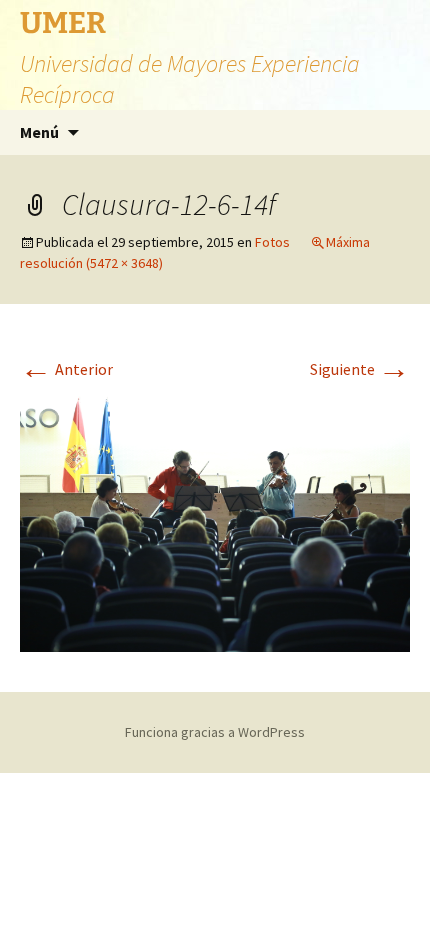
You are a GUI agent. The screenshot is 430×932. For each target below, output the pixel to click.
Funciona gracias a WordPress (215, 732)
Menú (39, 132)
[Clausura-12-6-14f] (215, 520)
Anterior (66, 369)
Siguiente (360, 369)
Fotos (272, 242)
